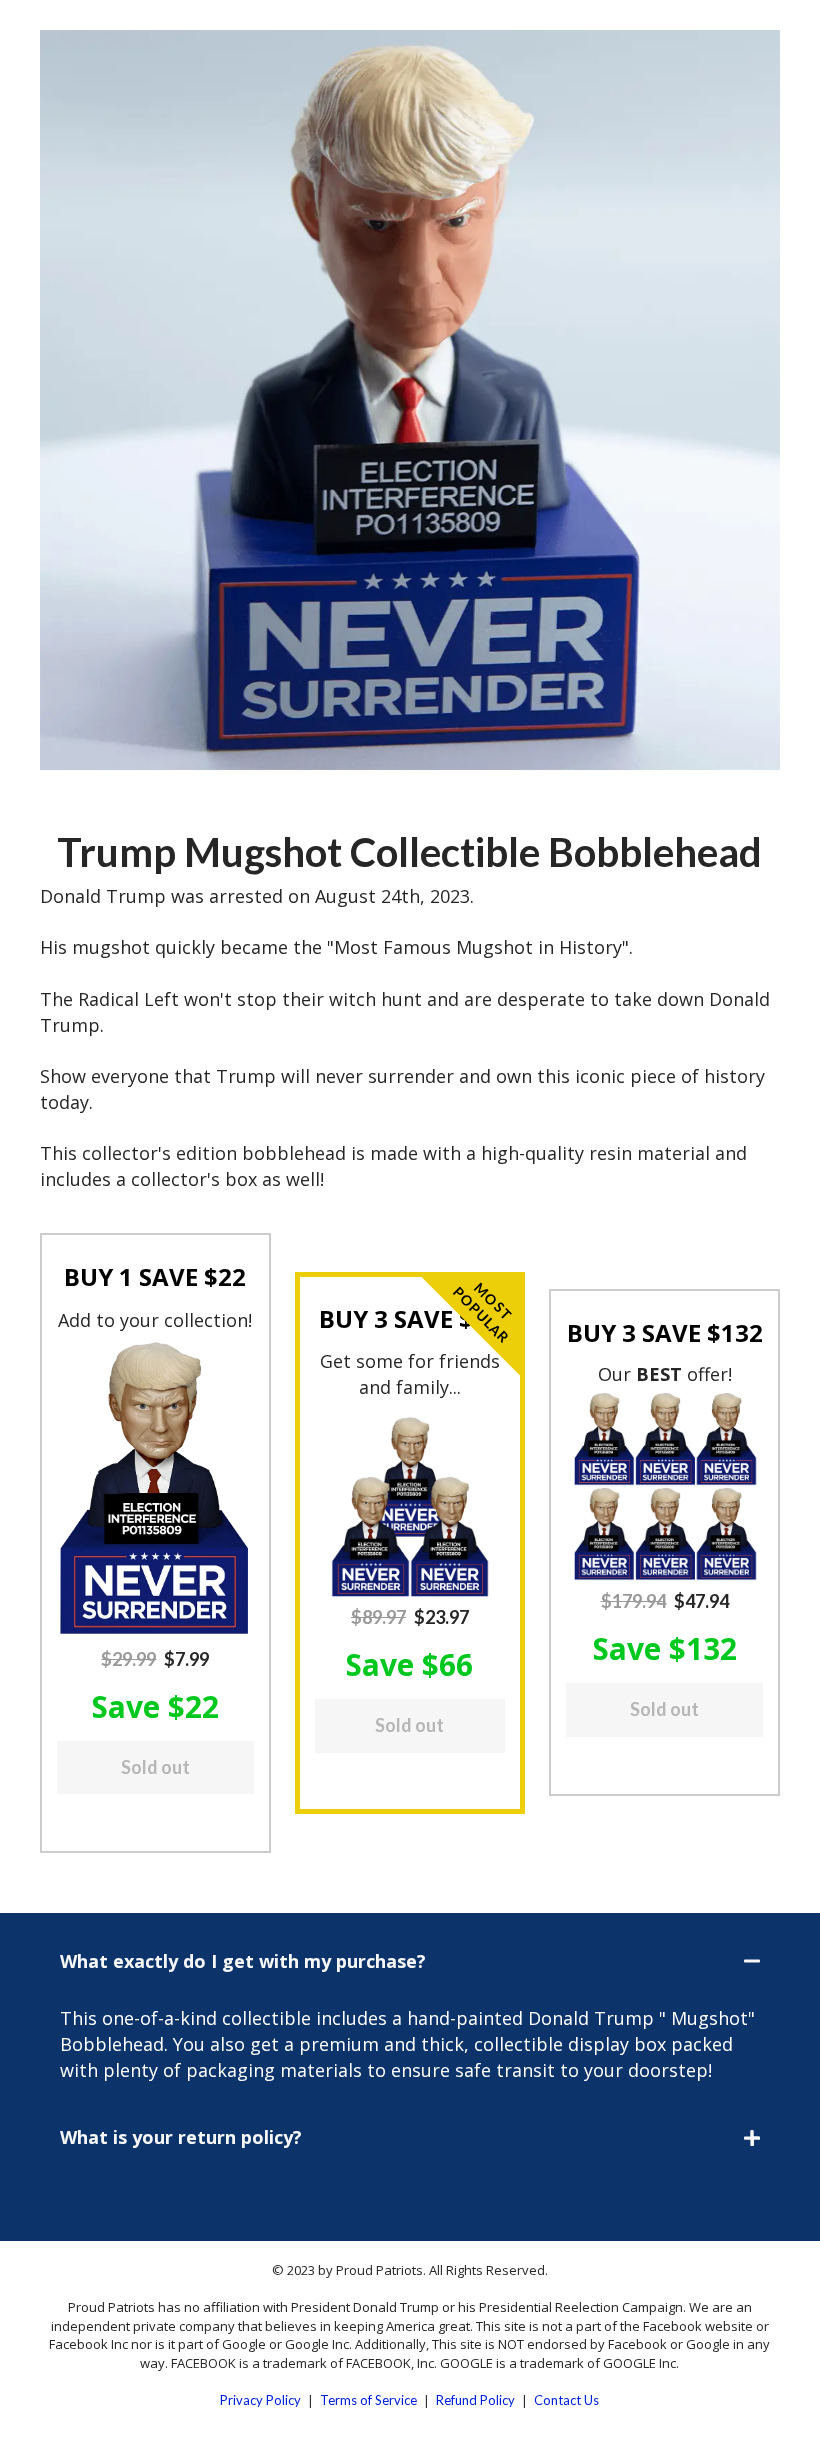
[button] (155, 1488)
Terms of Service (368, 2400)
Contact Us (566, 2400)
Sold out (155, 1767)
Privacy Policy (260, 2400)
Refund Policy (475, 2400)
